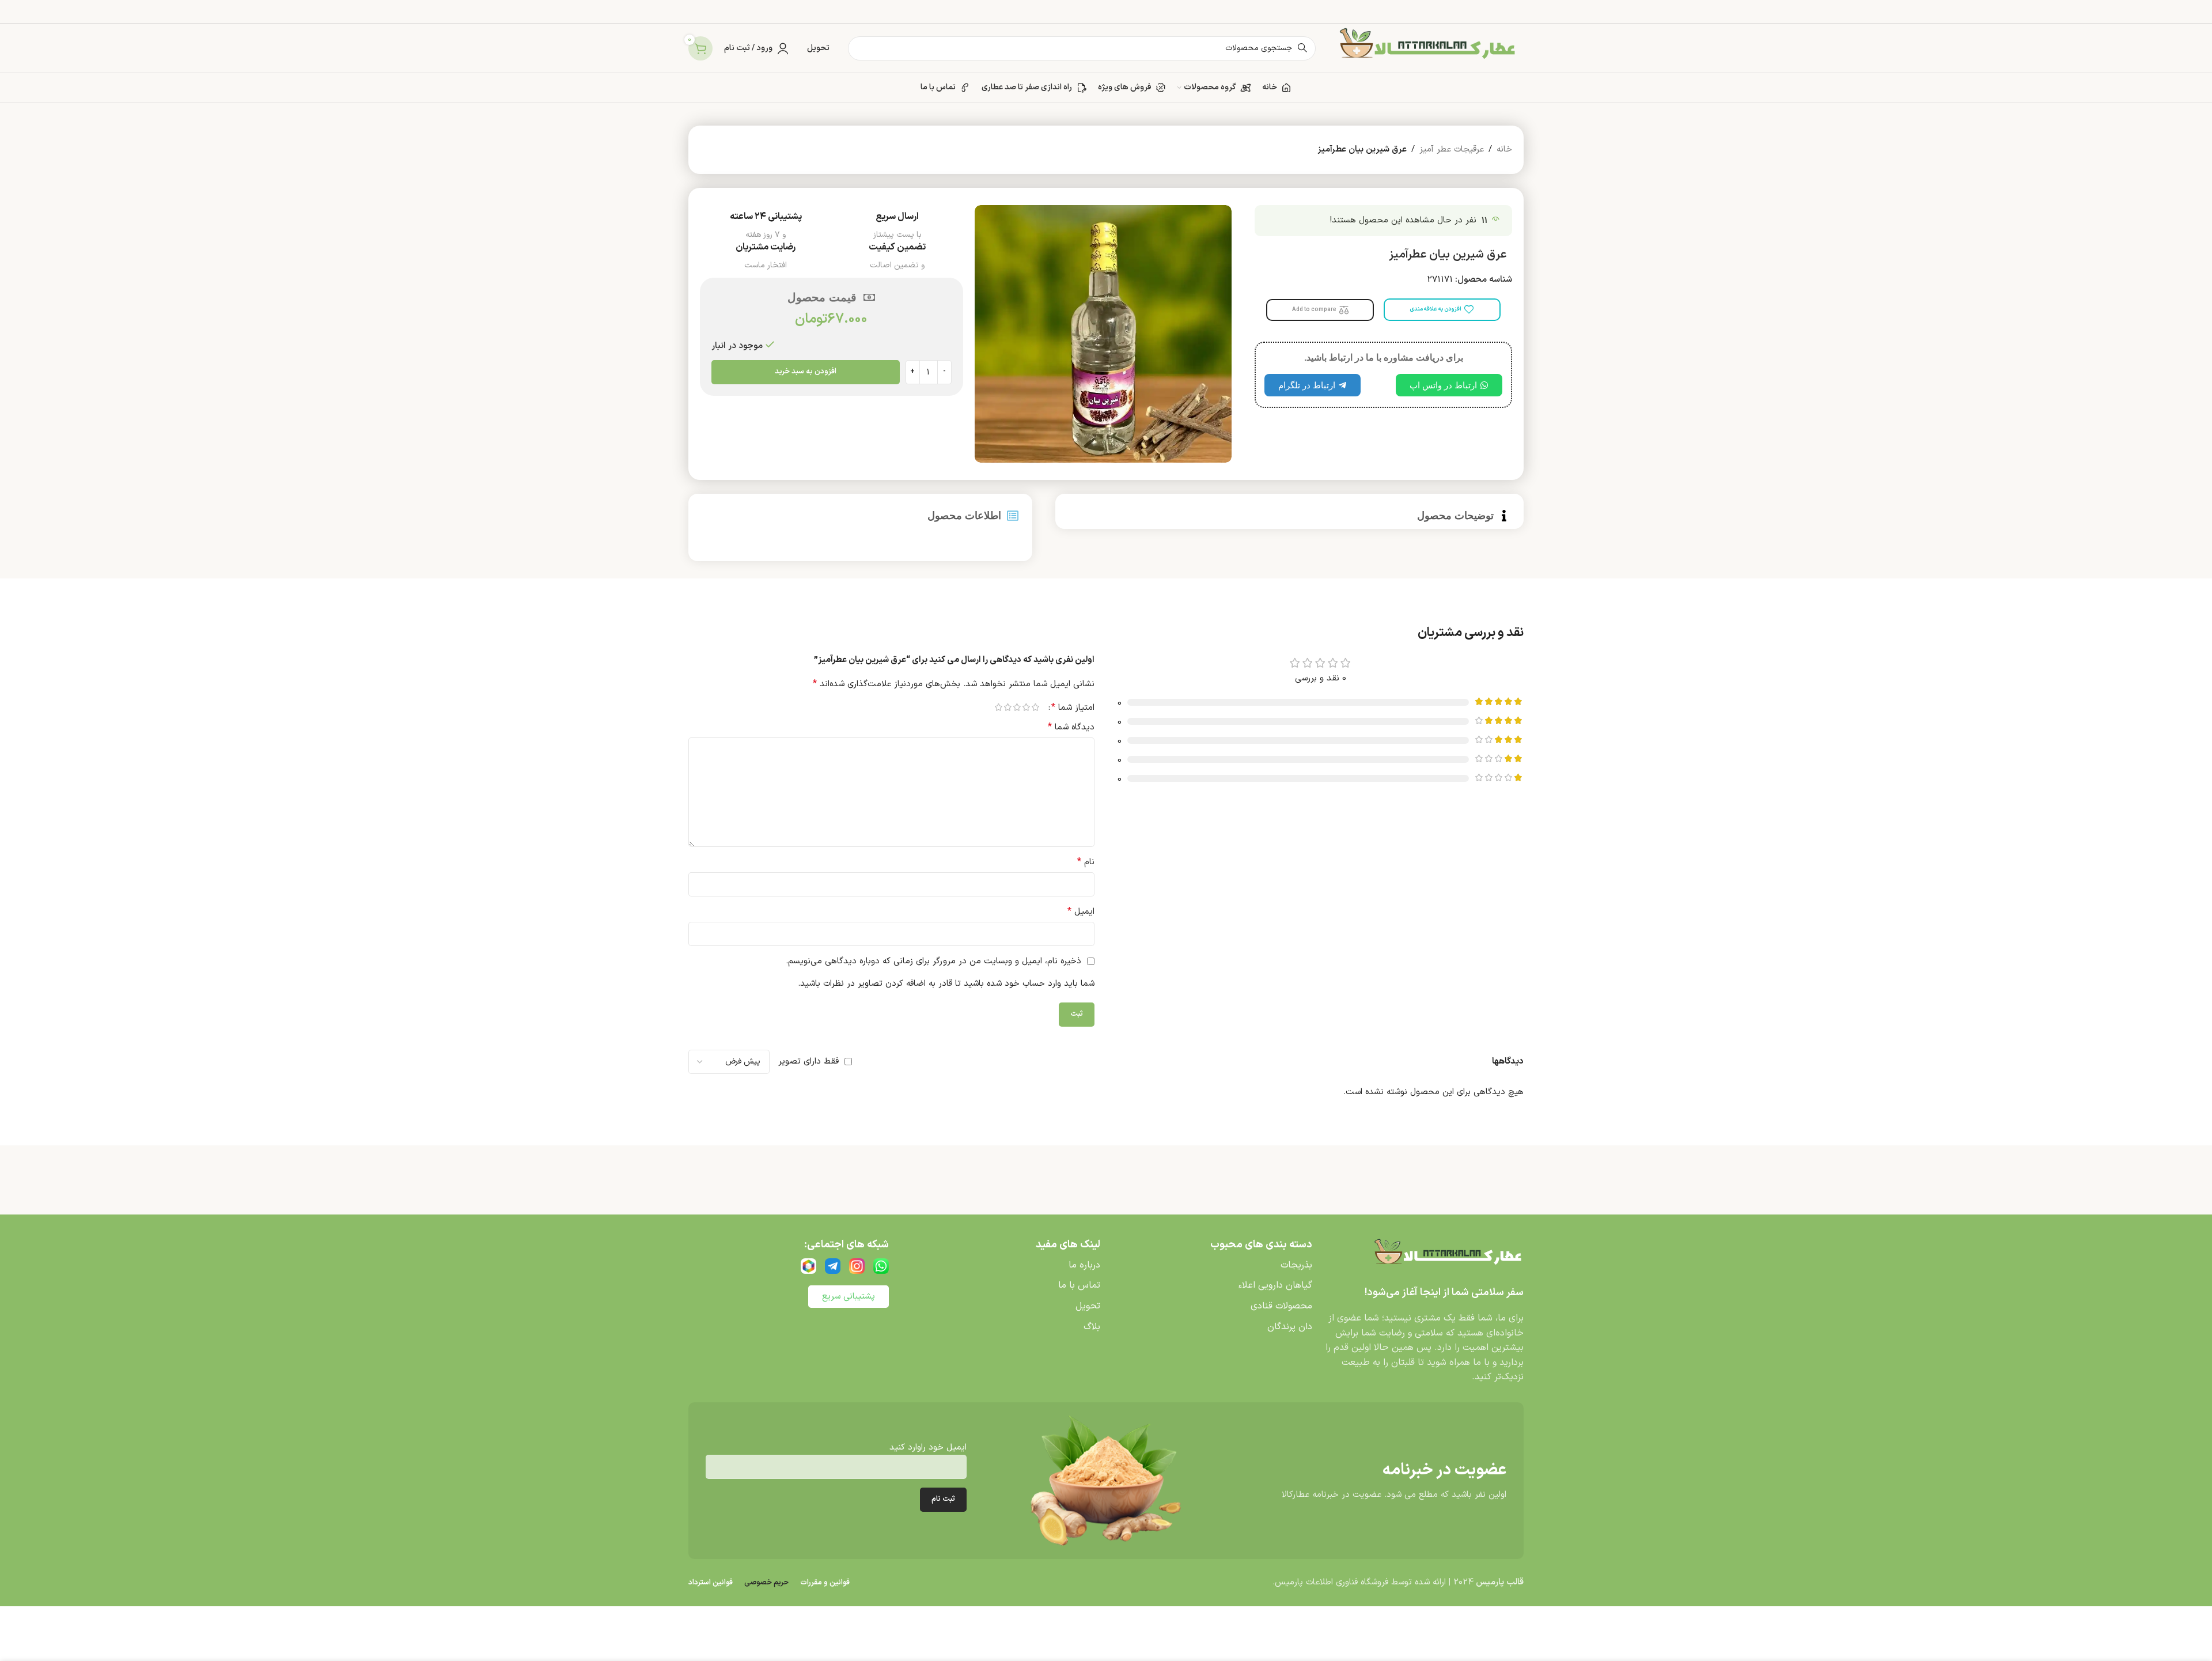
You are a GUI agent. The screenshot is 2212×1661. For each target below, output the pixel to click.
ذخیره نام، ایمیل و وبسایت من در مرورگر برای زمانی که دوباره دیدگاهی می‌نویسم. (933, 961)
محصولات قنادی (1281, 1306)
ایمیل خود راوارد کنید (928, 1448)
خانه (1504, 150)
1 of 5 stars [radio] (1035, 707)
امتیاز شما (1073, 707)
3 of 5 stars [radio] (1017, 707)
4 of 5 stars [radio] (1007, 707)
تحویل (1088, 1306)
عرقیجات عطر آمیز (1452, 150)
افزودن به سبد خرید (806, 372)
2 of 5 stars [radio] (1026, 707)
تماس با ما (1079, 1285)
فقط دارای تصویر (808, 1062)
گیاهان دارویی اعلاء (1275, 1285)
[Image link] (1446, 1256)
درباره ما (1084, 1265)
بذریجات (1296, 1265)
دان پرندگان (1290, 1327)
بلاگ (1092, 1327)
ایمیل (1081, 912)
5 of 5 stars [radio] (998, 707)
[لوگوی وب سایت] (1425, 48)
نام (1086, 862)
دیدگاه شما (1071, 727)
